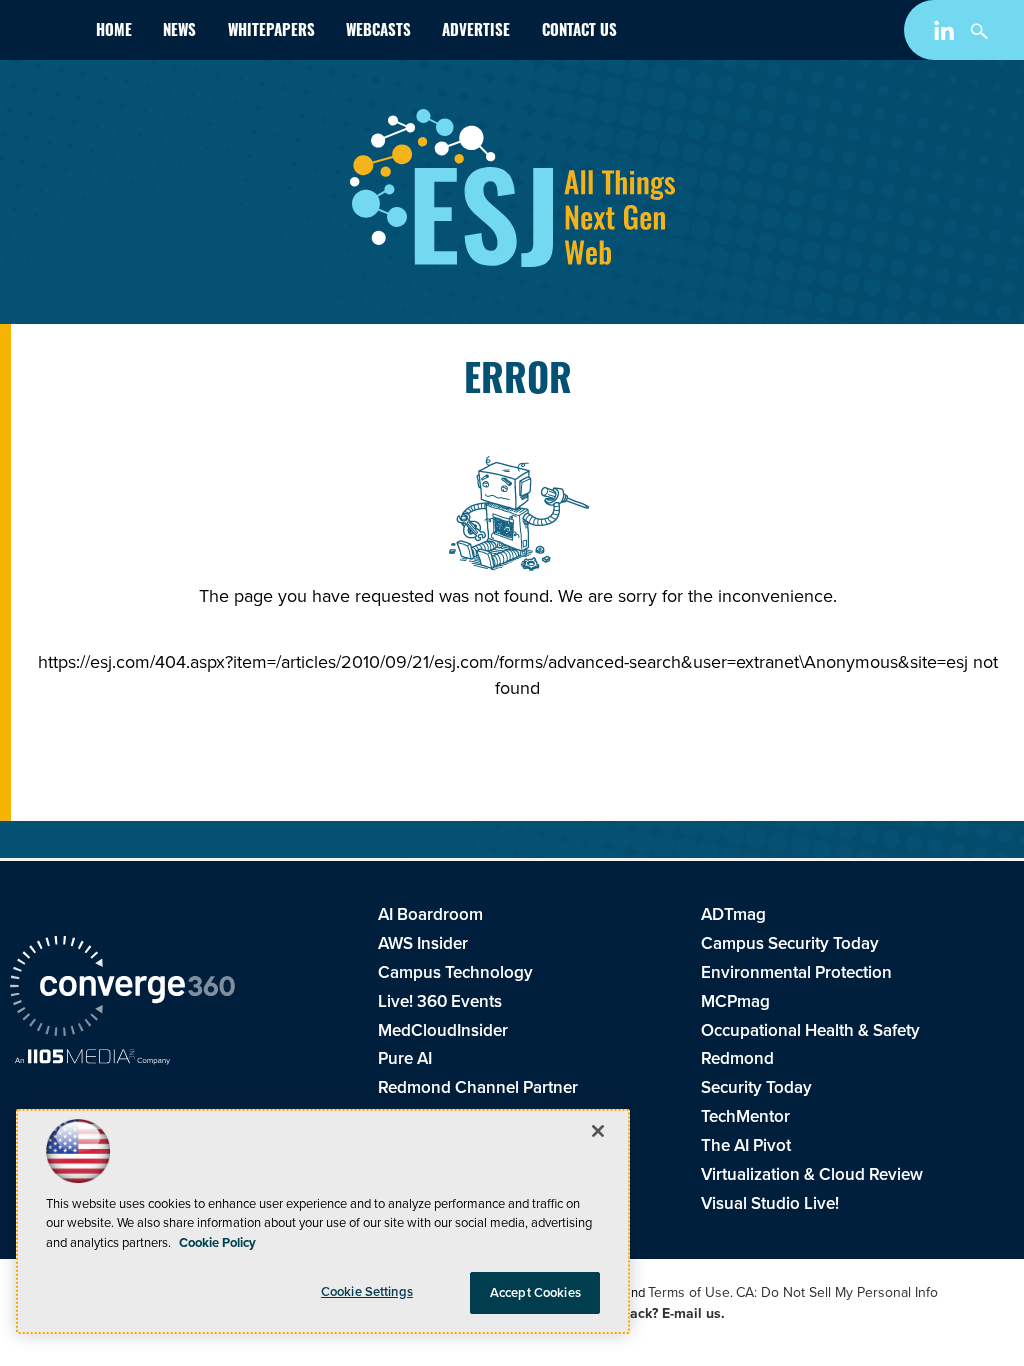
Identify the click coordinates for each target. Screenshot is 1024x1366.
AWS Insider (423, 943)
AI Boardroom (430, 914)
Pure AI (405, 1058)
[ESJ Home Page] (45, 34)
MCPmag (735, 1001)
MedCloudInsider (443, 1030)
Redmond (737, 1058)
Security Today (756, 1087)
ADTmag (733, 914)
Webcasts (378, 32)
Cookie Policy (217, 1242)
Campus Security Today (790, 943)
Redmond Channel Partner (478, 1087)
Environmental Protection (796, 972)
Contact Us (579, 32)
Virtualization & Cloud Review (812, 1174)
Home (114, 32)
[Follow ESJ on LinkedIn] (946, 34)
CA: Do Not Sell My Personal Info (837, 1292)
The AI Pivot (746, 1145)
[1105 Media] (92, 1059)
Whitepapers (271, 32)
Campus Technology (455, 972)
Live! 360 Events (440, 1001)
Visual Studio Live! (770, 1203)
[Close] (598, 1131)
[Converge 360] (122, 989)
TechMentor (745, 1116)
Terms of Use (689, 1292)
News (179, 32)
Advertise (476, 32)
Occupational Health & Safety (810, 1030)
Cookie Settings (367, 1291)
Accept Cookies (535, 1292)
